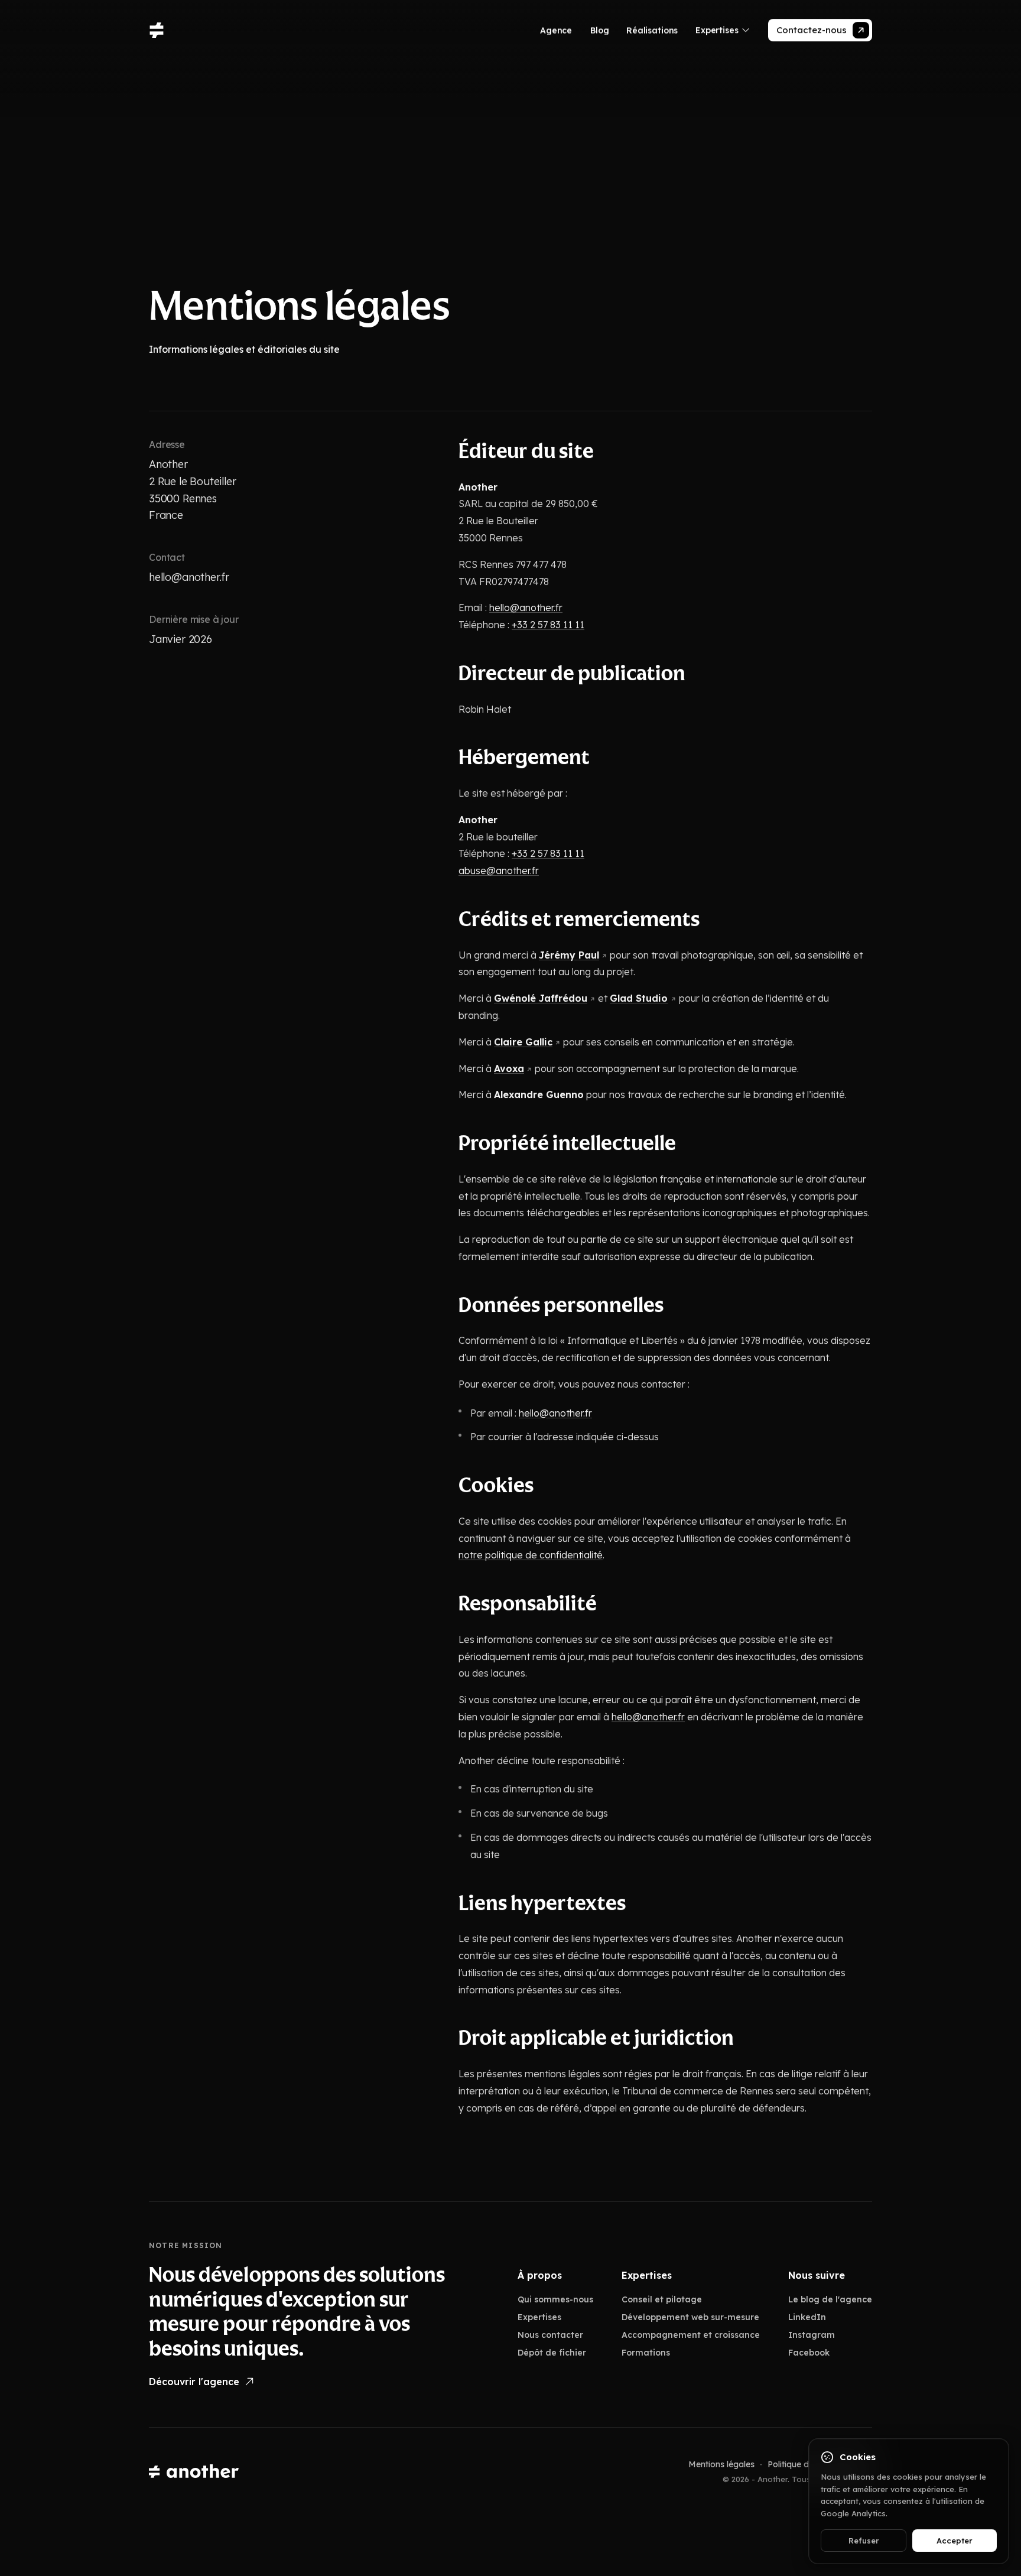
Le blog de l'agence (830, 2299)
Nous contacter (550, 2335)
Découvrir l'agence (194, 2382)
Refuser (864, 2541)
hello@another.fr (189, 577)
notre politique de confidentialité (531, 1555)
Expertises (539, 2317)
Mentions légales (721, 2464)
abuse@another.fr (499, 870)
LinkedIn (807, 2317)
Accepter (955, 2541)
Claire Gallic (523, 1042)
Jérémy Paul (569, 954)
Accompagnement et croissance (691, 2335)
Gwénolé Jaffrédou (541, 998)
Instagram (812, 2335)
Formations (646, 2353)
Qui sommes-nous (555, 2299)
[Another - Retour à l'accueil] (194, 2472)
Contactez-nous (812, 30)
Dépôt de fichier (552, 2353)
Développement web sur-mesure (690, 2317)
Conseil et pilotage (662, 2299)
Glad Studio (639, 998)
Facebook (809, 2353)
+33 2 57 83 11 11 (548, 625)
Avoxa (509, 1068)
